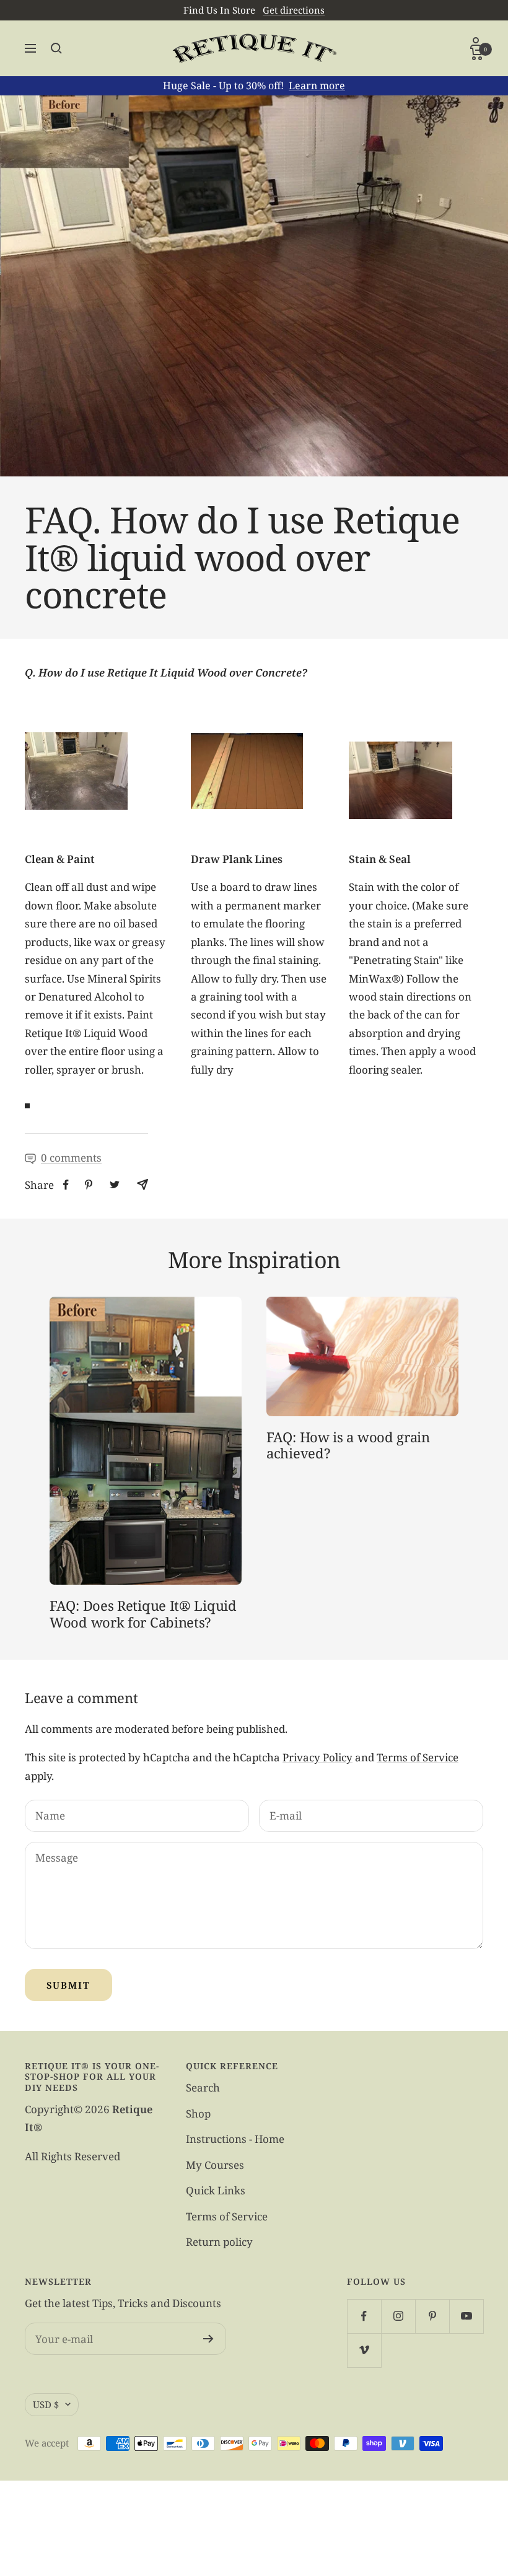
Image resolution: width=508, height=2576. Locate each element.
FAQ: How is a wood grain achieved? (348, 1445)
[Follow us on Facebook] (364, 2316)
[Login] (477, 42)
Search (203, 2088)
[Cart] (477, 54)
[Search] (56, 48)
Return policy (219, 2242)
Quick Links (216, 2190)
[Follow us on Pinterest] (432, 2316)
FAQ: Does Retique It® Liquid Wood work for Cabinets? (143, 1613)
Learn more (317, 85)
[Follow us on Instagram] (398, 2316)
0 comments (71, 1158)
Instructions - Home (235, 2139)
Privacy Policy (317, 1757)
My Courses (215, 2165)
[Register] (208, 2339)
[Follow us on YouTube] (466, 2316)
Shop (198, 2114)
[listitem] (66, 1185)
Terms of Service (418, 1757)
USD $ (46, 2404)
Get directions (294, 10)
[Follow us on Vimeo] (364, 2350)
